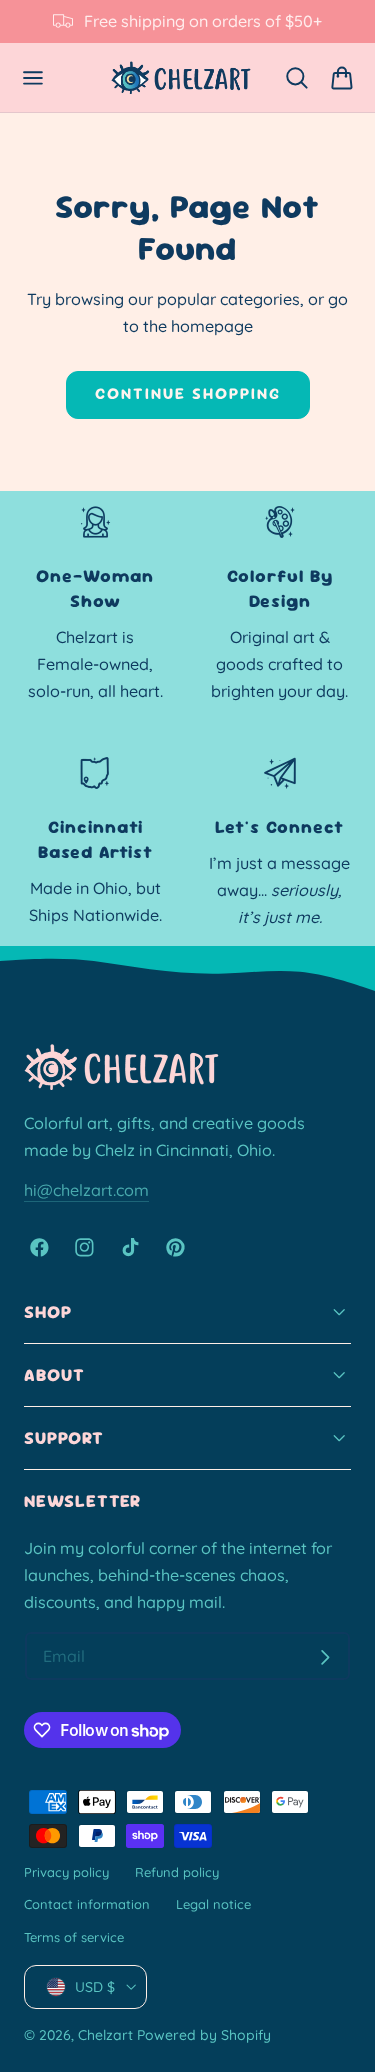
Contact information (87, 1904)
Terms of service (74, 1937)
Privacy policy (66, 1872)
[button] (33, 77)
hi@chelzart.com (86, 1190)
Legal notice (213, 1904)
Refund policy (177, 1872)
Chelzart (105, 2035)
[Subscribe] (325, 1657)
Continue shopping (188, 393)
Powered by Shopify (204, 2035)
